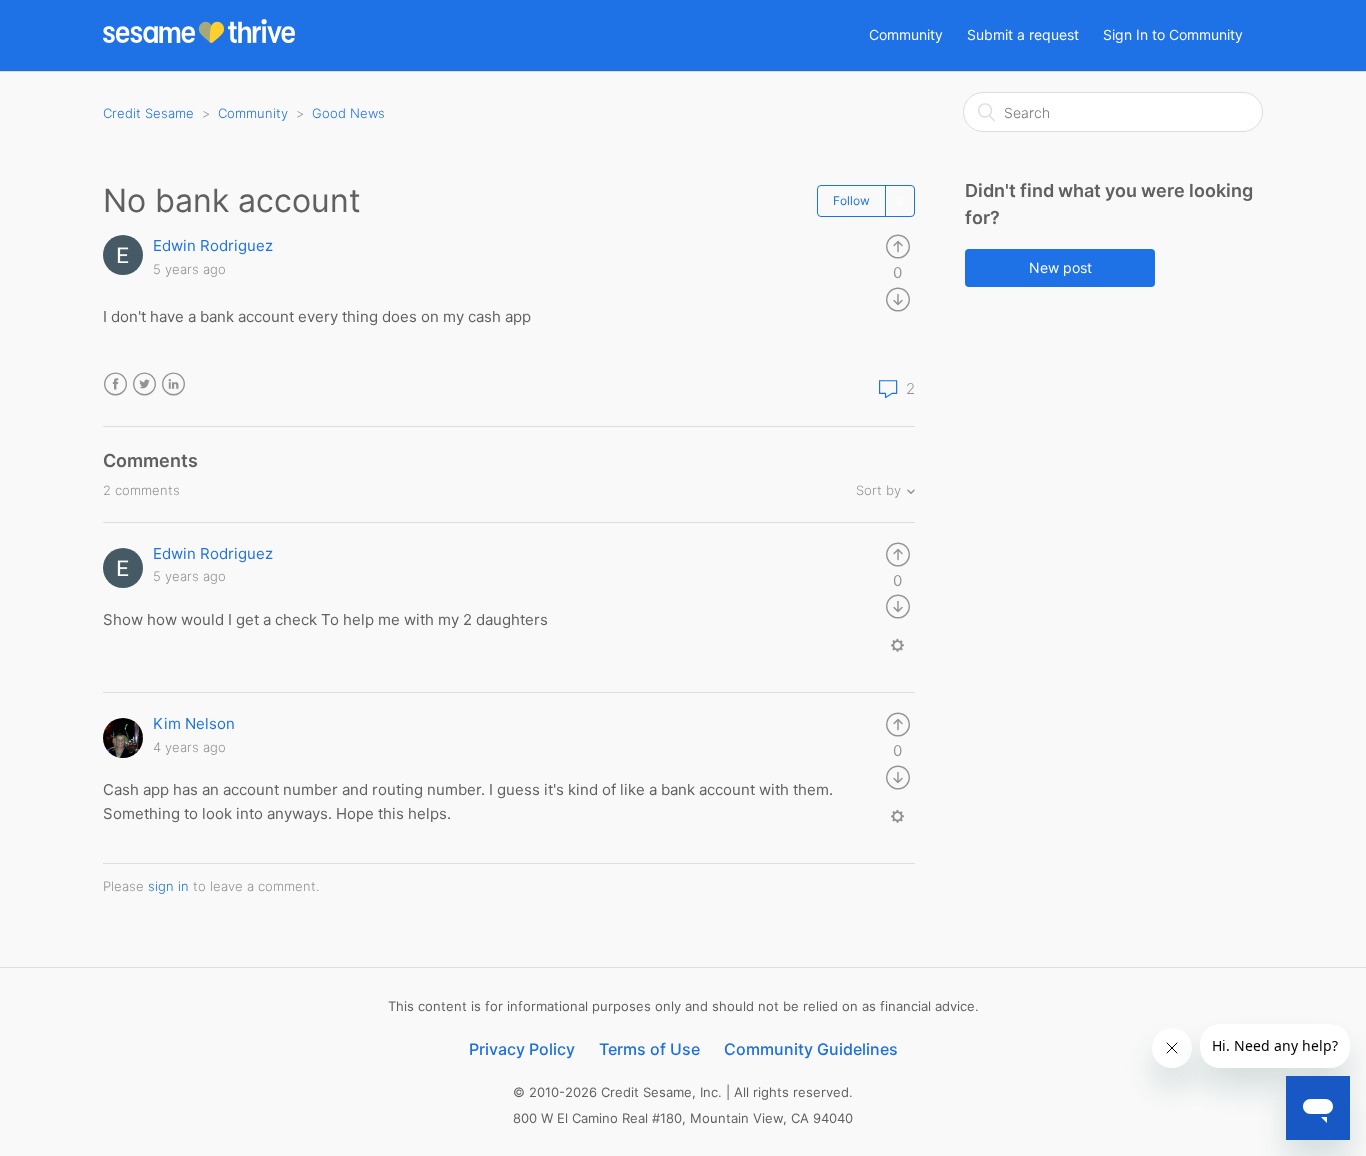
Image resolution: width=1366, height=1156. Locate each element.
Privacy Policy (522, 1049)
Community (906, 34)
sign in (168, 886)
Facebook (115, 384)
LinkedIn (173, 384)
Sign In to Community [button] (1173, 34)
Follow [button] (851, 200)
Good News (348, 113)
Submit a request (1023, 34)
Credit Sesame (148, 113)
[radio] (898, 245)
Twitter (144, 384)
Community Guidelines (811, 1049)
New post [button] (1060, 267)
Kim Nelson (194, 723)
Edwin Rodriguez (213, 245)
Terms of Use (649, 1049)
